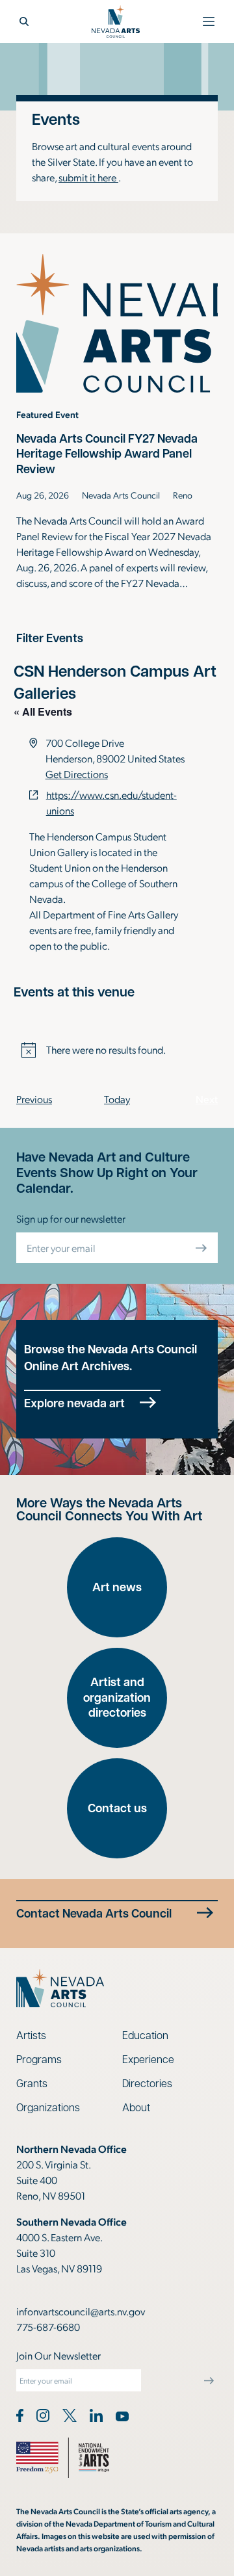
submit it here (88, 177)
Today (117, 1099)
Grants (32, 2083)
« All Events (43, 711)
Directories (147, 2083)
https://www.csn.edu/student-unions (111, 802)
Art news (117, 1587)
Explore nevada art (74, 1403)
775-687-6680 (48, 2327)
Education (145, 2035)
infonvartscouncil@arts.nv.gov (81, 2311)
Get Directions (77, 774)
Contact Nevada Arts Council (94, 1913)
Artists (31, 2035)
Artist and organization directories (117, 1697)
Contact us (117, 1808)
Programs (39, 2059)
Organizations (48, 2107)
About (136, 2107)
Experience (148, 2059)
